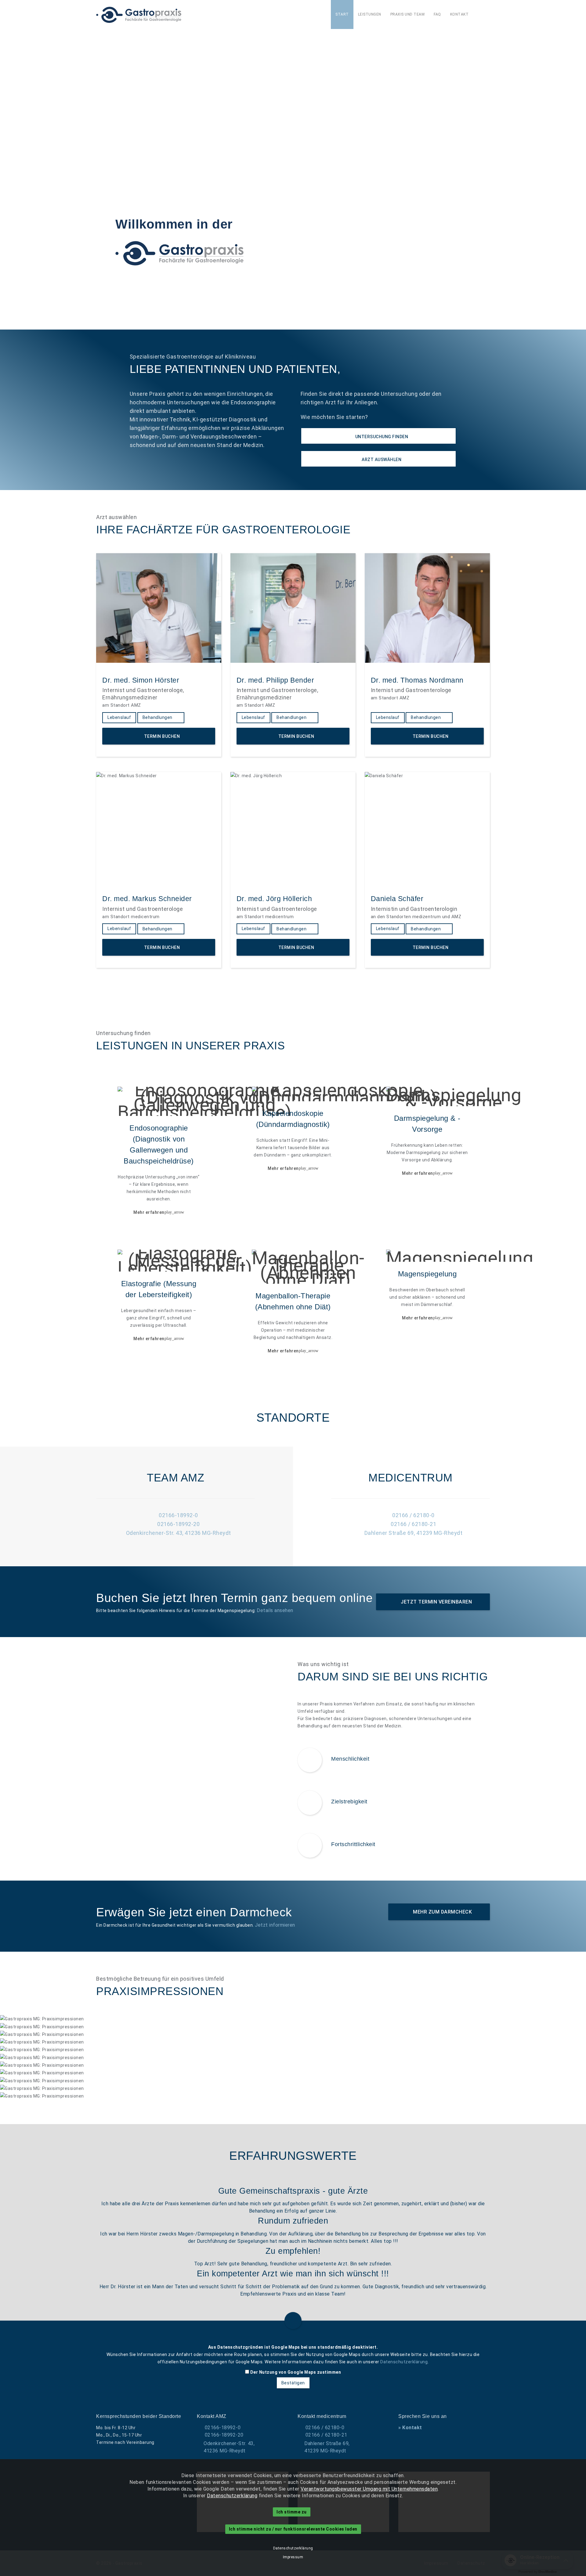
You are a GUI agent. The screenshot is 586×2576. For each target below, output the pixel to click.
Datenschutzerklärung (404, 2362)
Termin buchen (161, 736)
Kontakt (459, 14)
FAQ (437, 14)
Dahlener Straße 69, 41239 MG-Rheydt (414, 1533)
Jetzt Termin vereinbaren (436, 1602)
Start (342, 14)
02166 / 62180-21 (413, 1524)
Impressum (293, 2557)
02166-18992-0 (178, 1515)
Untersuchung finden (381, 437)
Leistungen (370, 14)
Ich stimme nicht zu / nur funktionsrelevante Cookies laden (293, 2529)
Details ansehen (275, 1610)
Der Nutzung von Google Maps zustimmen (296, 2372)
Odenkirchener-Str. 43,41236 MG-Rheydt (229, 2447)
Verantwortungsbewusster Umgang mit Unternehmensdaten (369, 2489)
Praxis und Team (408, 14)
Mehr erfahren (159, 1212)
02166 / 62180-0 (413, 1515)
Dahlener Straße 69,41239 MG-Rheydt (327, 2447)
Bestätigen (293, 2383)
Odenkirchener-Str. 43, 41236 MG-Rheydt (179, 1533)
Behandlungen (158, 717)
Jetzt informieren (275, 1925)
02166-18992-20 (178, 1524)
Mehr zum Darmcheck (442, 1912)
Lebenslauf (119, 717)
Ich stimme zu (292, 2512)
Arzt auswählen (381, 460)
